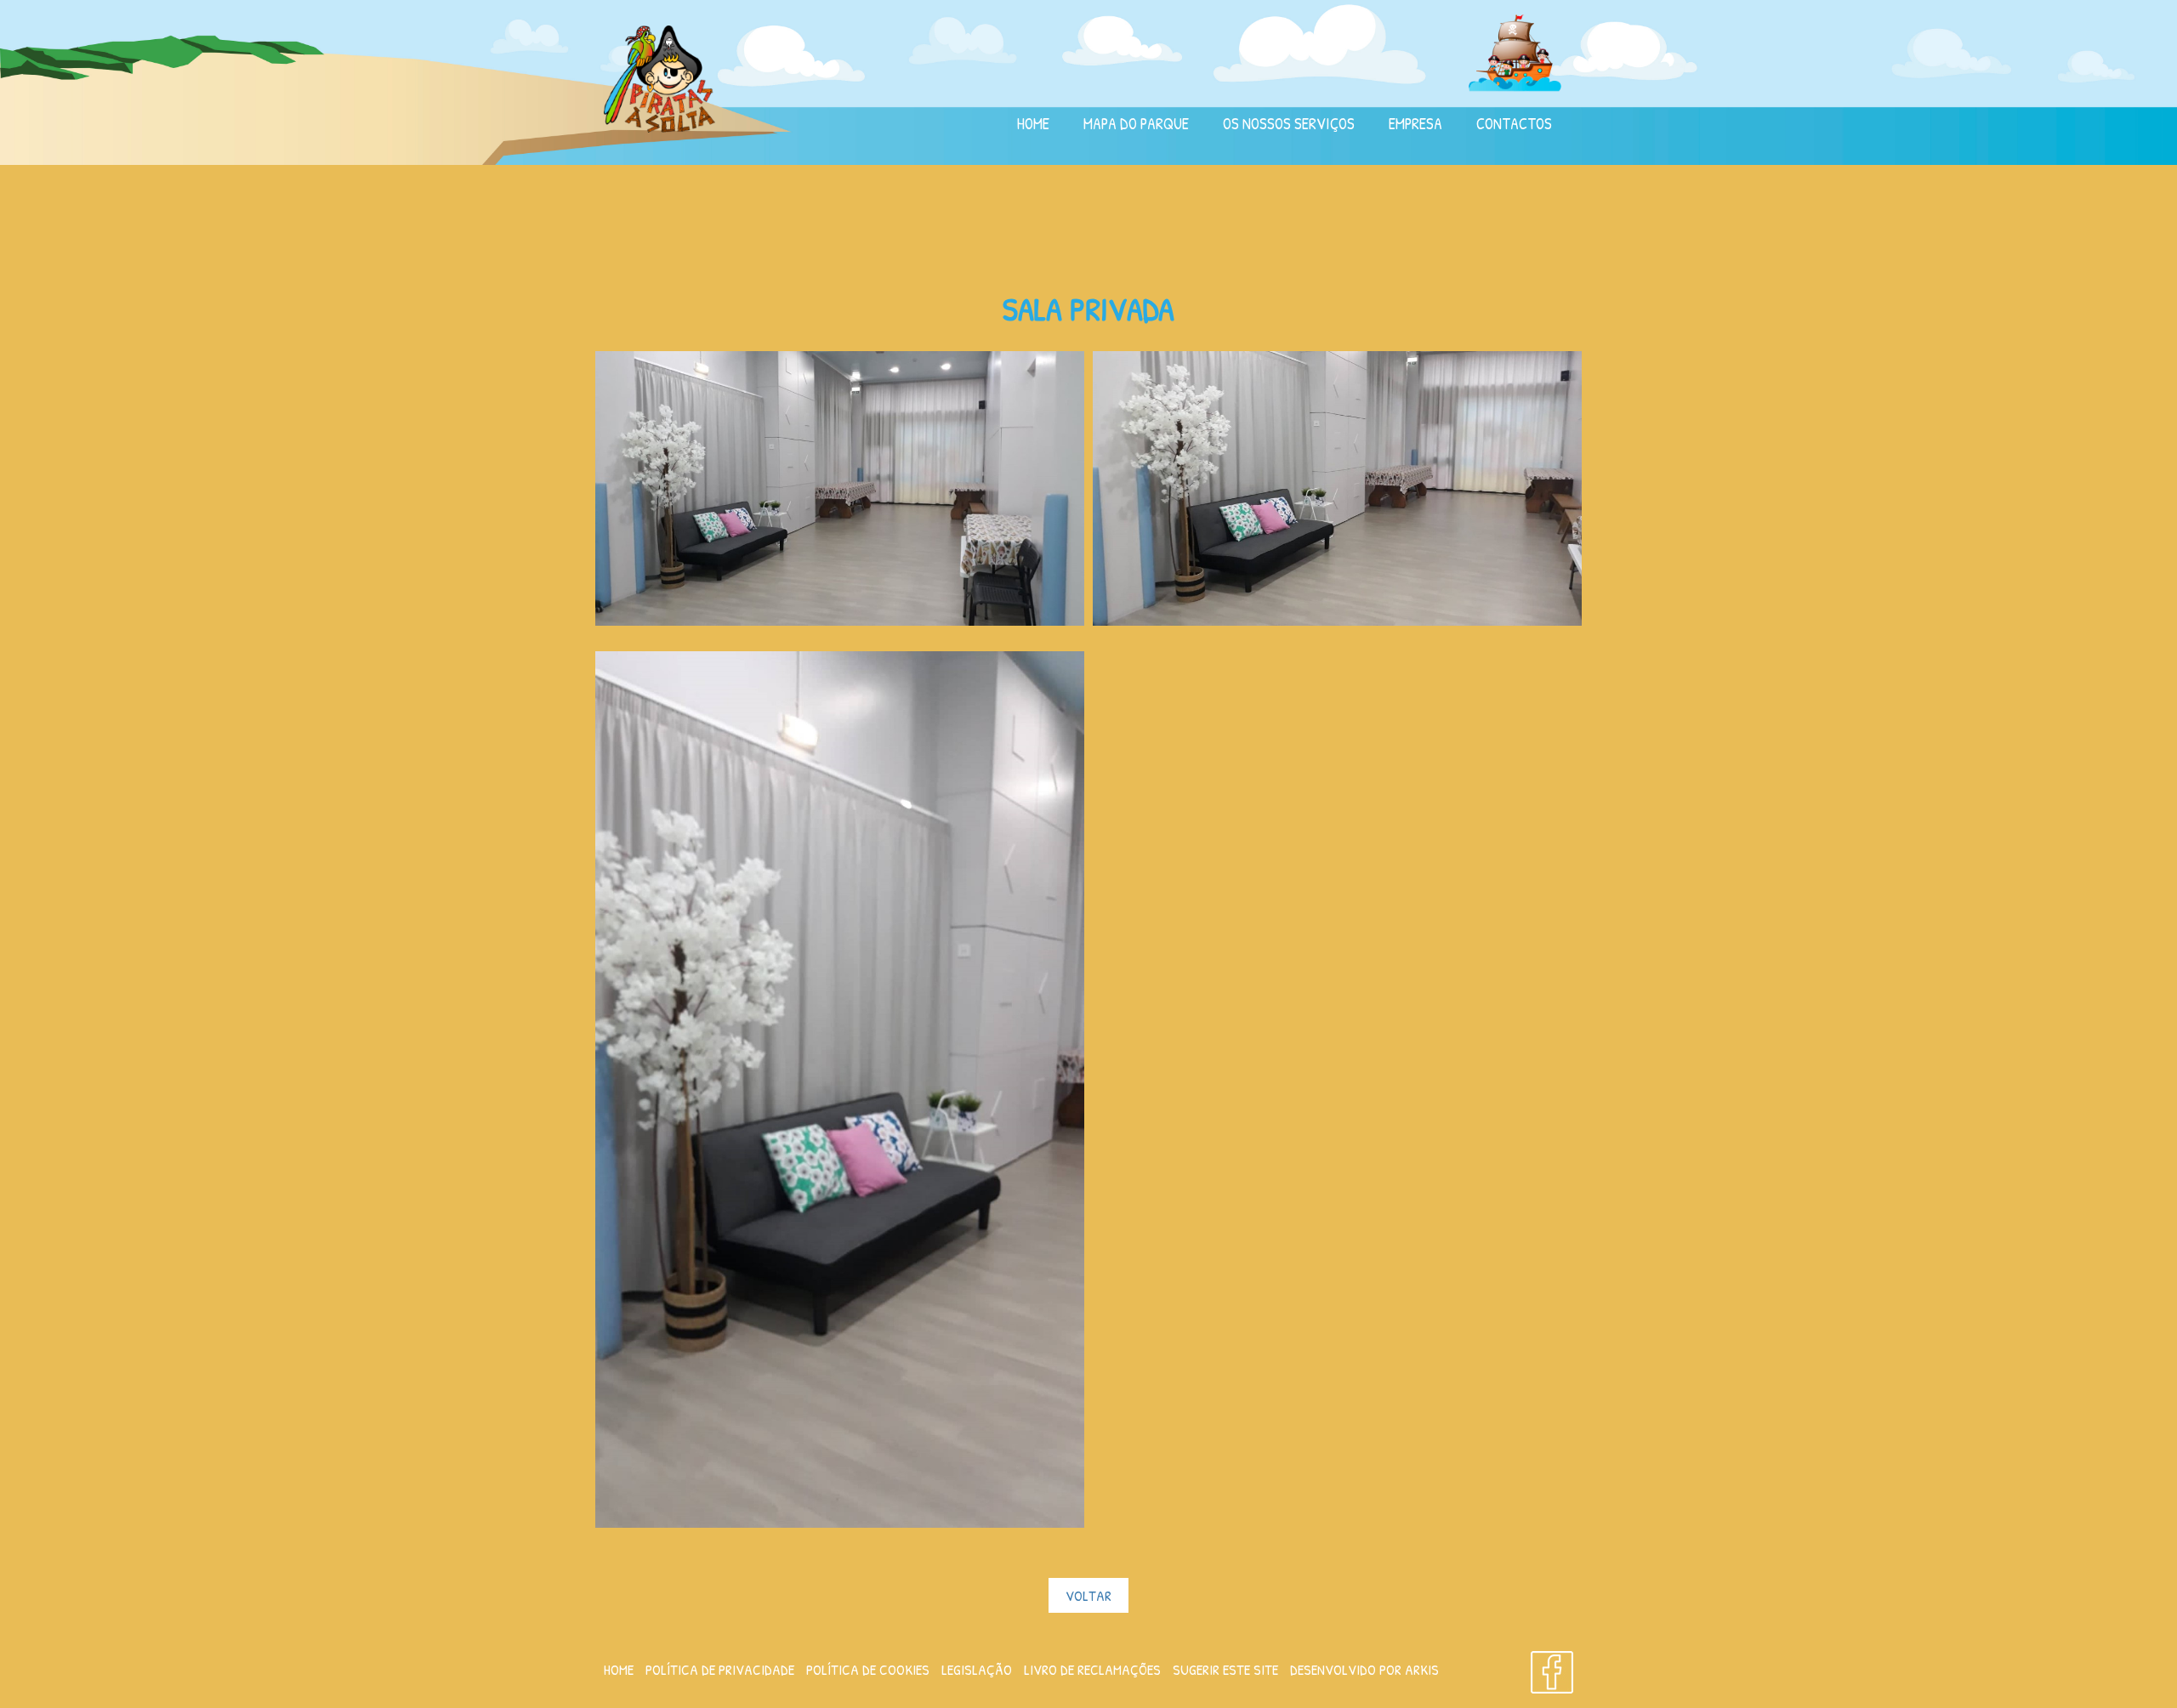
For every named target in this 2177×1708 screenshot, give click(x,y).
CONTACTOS (1514, 124)
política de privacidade (720, 1669)
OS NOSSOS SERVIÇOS (1289, 124)
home (619, 1669)
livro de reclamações (1092, 1669)
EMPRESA (1415, 124)
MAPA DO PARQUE (1136, 124)
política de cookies (868, 1669)
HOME (1033, 124)
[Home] (659, 77)
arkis (1422, 1669)
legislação (977, 1669)
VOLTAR (1088, 1595)
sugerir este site (1225, 1669)
